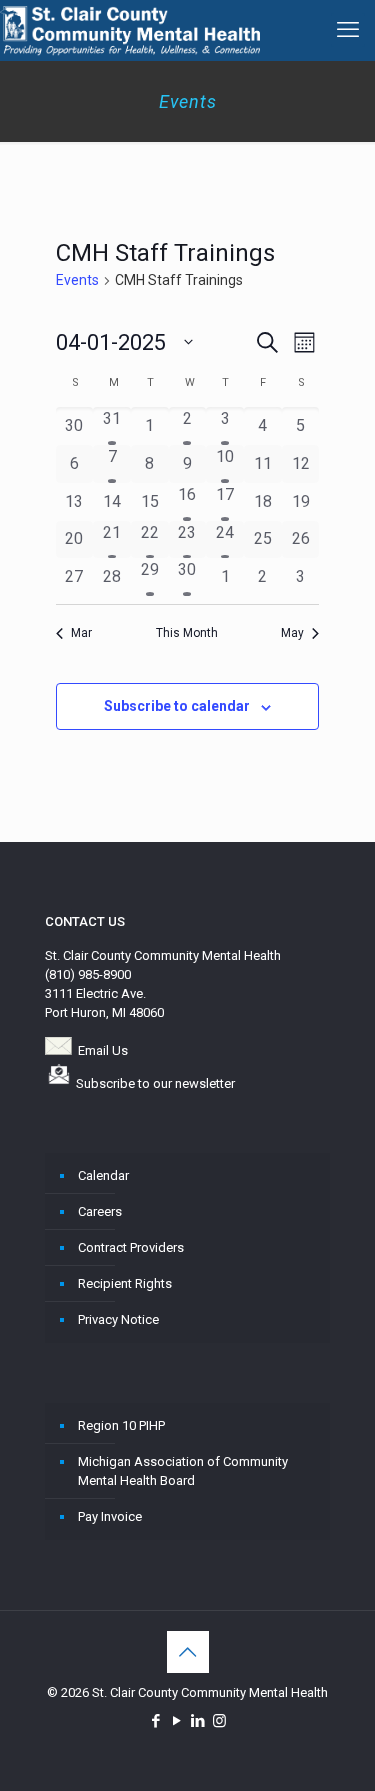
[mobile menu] (348, 30)
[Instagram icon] (219, 1721)
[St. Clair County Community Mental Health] (130, 30)
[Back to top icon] (188, 1652)
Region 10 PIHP (121, 1425)
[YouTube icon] (177, 1721)
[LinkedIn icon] (198, 1721)
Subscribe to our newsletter (155, 1083)
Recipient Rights (125, 1283)
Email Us (103, 1050)
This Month (187, 633)
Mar (81, 633)
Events (77, 280)
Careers (100, 1211)
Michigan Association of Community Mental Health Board (183, 1471)
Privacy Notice (118, 1319)
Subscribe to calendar (177, 706)
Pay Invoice (110, 1516)
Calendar (103, 1175)
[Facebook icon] (156, 1721)
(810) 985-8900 (88, 974)
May (292, 633)
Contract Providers (131, 1247)
